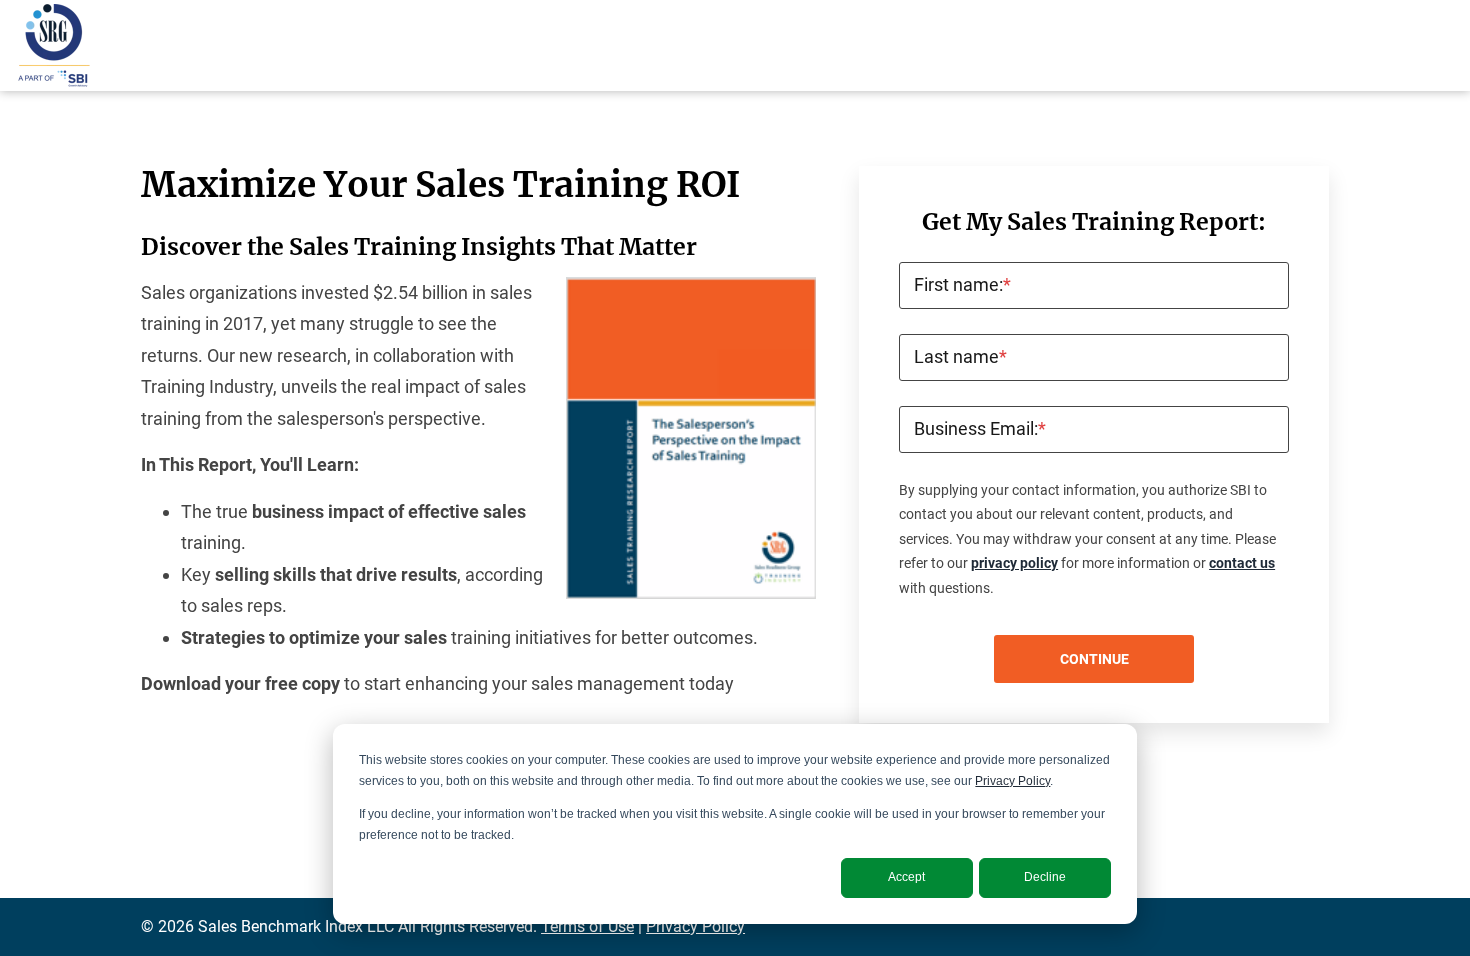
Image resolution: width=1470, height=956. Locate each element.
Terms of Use (587, 926)
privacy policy (1014, 563)
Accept (906, 877)
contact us (1242, 563)
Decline (1045, 877)
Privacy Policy (1012, 781)
